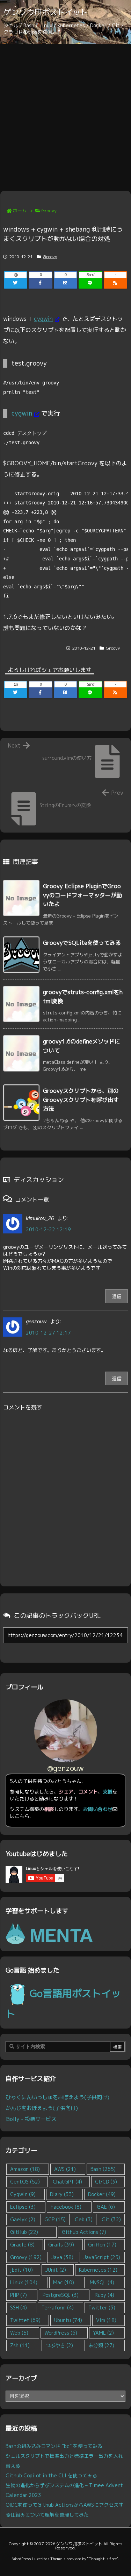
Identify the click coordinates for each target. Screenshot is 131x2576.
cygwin (43, 319)
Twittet (25, 2320)
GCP (55, 2219)
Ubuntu (68, 2320)
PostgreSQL (61, 2295)
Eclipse (23, 2207)
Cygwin (23, 2194)
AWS (65, 2169)
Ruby (104, 2295)
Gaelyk (23, 2219)
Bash (103, 2169)
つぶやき (59, 2345)
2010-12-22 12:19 (48, 1229)
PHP (19, 2295)
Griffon (102, 2245)
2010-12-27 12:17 (48, 1333)
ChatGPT (67, 2182)
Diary (62, 2194)
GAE (106, 2207)
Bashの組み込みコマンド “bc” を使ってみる (54, 2446)
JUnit (56, 2270)
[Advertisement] (65, 113)
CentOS (25, 2182)
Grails (61, 2245)
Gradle (22, 2245)
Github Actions (84, 2232)
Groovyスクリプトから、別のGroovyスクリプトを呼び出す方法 (81, 1100)
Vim (106, 2320)
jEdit (21, 2270)
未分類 (101, 2345)
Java (62, 2257)
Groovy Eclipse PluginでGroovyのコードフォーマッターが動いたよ (82, 895)
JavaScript (102, 2257)
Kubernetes (98, 2270)
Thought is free (103, 2559)
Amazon (25, 2169)
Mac (64, 2282)
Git (111, 2219)
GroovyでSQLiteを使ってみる (82, 943)
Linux (24, 2282)
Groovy (49, 211)
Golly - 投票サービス (31, 2119)
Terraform (58, 2308)
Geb (84, 2219)
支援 (108, 1792)
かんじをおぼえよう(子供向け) (42, 2108)
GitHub (24, 2232)
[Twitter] (16, 283)
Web (19, 2333)
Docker (102, 2194)
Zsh (20, 2345)
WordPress (61, 2333)
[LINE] (90, 283)
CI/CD (106, 2182)
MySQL (102, 2282)
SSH (19, 2308)
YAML (103, 2333)
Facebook (66, 2207)
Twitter (102, 2308)
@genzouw (65, 1768)
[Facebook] (40, 283)
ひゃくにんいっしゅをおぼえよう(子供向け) (57, 2097)
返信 (117, 1296)
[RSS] (115, 283)
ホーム (20, 211)
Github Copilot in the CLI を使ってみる (51, 2475)
